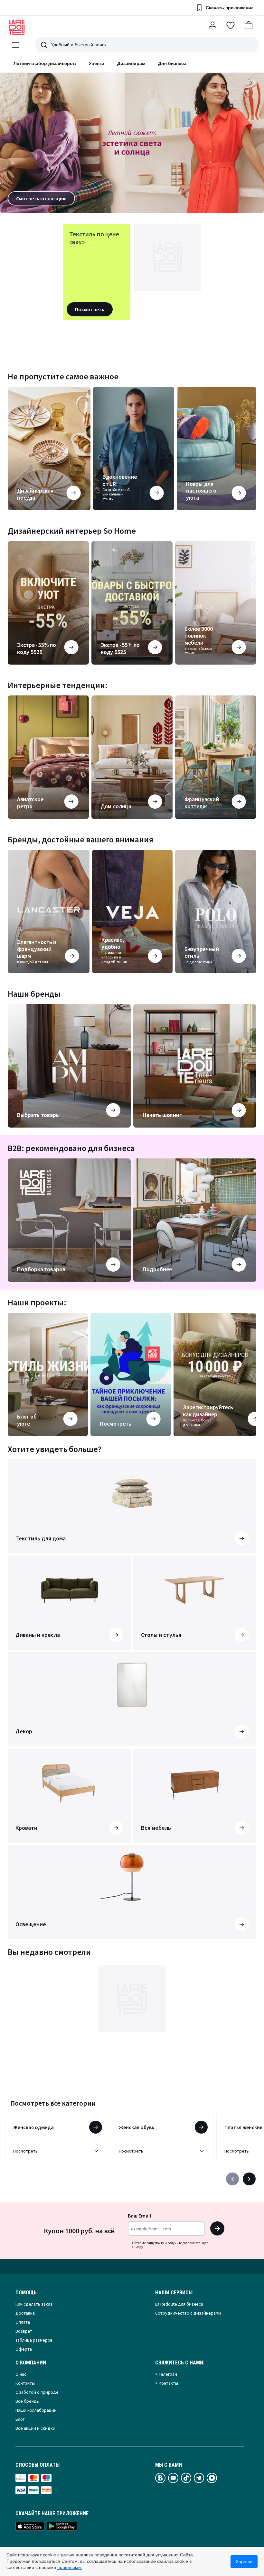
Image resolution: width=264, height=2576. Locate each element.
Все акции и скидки (35, 2428)
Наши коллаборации (36, 2410)
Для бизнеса (172, 63)
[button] (249, 25)
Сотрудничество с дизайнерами (188, 2313)
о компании (31, 2363)
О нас (21, 2374)
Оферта (24, 2349)
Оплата (23, 2322)
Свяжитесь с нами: (180, 2363)
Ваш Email (139, 2216)
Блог (20, 2419)
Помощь (26, 2293)
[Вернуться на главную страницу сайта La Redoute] (17, 27)
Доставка (25, 2313)
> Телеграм (166, 2374)
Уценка (97, 63)
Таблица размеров (34, 2340)
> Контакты (167, 2383)
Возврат (24, 2331)
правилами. (70, 2567)
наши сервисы (174, 2293)
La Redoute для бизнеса (179, 2304)
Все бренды (28, 2401)
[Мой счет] (212, 25)
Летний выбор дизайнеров (45, 63)
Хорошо (244, 2562)
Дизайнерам (131, 63)
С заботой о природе (37, 2392)
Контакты (25, 2383)
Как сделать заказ (34, 2304)
